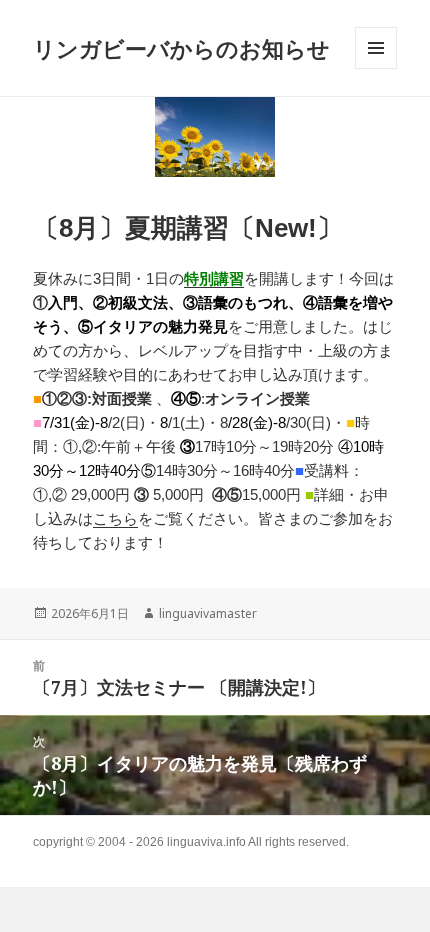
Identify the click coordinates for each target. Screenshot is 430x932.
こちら (115, 518)
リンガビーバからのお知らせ (181, 48)
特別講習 (214, 278)
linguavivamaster (208, 613)
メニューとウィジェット (376, 68)
